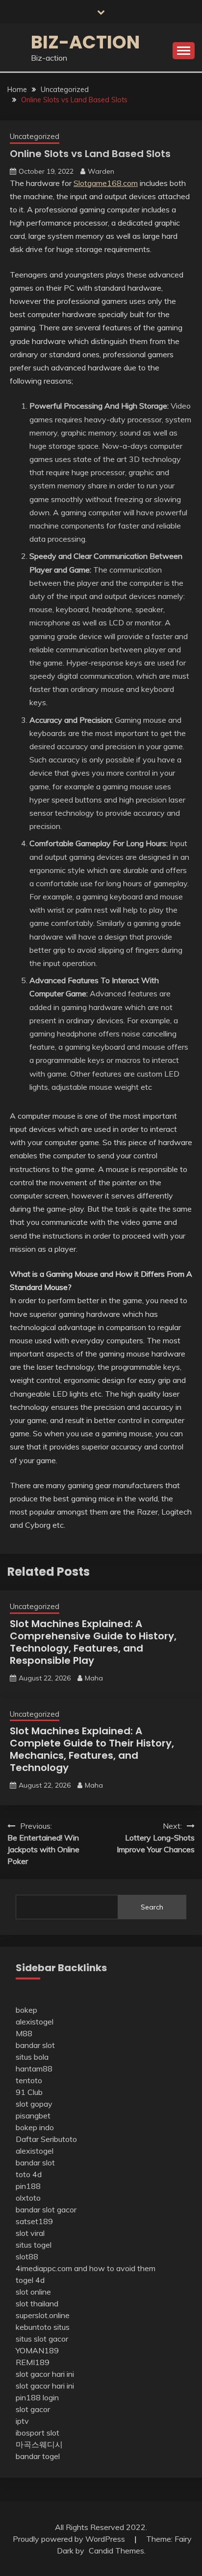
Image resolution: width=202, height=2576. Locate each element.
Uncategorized (35, 136)
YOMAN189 (37, 2350)
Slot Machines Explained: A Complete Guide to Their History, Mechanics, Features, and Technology (92, 1749)
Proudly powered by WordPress (70, 2539)
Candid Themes (116, 2551)
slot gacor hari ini (45, 2374)
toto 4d (29, 2174)
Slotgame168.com (106, 183)
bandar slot (35, 2045)
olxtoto (28, 2198)
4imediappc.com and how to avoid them (86, 2268)
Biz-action (85, 42)
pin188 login (37, 2397)
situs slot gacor (42, 2339)
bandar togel (38, 2456)
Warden (101, 171)
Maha (94, 1678)
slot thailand (37, 2303)
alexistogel (35, 2022)
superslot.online (43, 2315)
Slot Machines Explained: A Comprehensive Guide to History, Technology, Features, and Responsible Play (93, 1642)
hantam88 (34, 2069)
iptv (22, 2421)
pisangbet (33, 2116)
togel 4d (30, 2280)
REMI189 (33, 2362)
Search (152, 1907)
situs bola (32, 2057)
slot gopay (34, 2104)
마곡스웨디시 (39, 2444)
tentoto (29, 2080)
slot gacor (33, 2409)
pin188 (28, 2186)
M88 (24, 2033)
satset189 (34, 2221)
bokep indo (35, 2127)
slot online (33, 2292)
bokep (26, 2010)
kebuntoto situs (43, 2327)
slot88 (27, 2256)
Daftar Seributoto (46, 2139)
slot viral (30, 2233)
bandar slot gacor (46, 2209)
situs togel (34, 2245)
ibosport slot (38, 2433)
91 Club (29, 2092)
